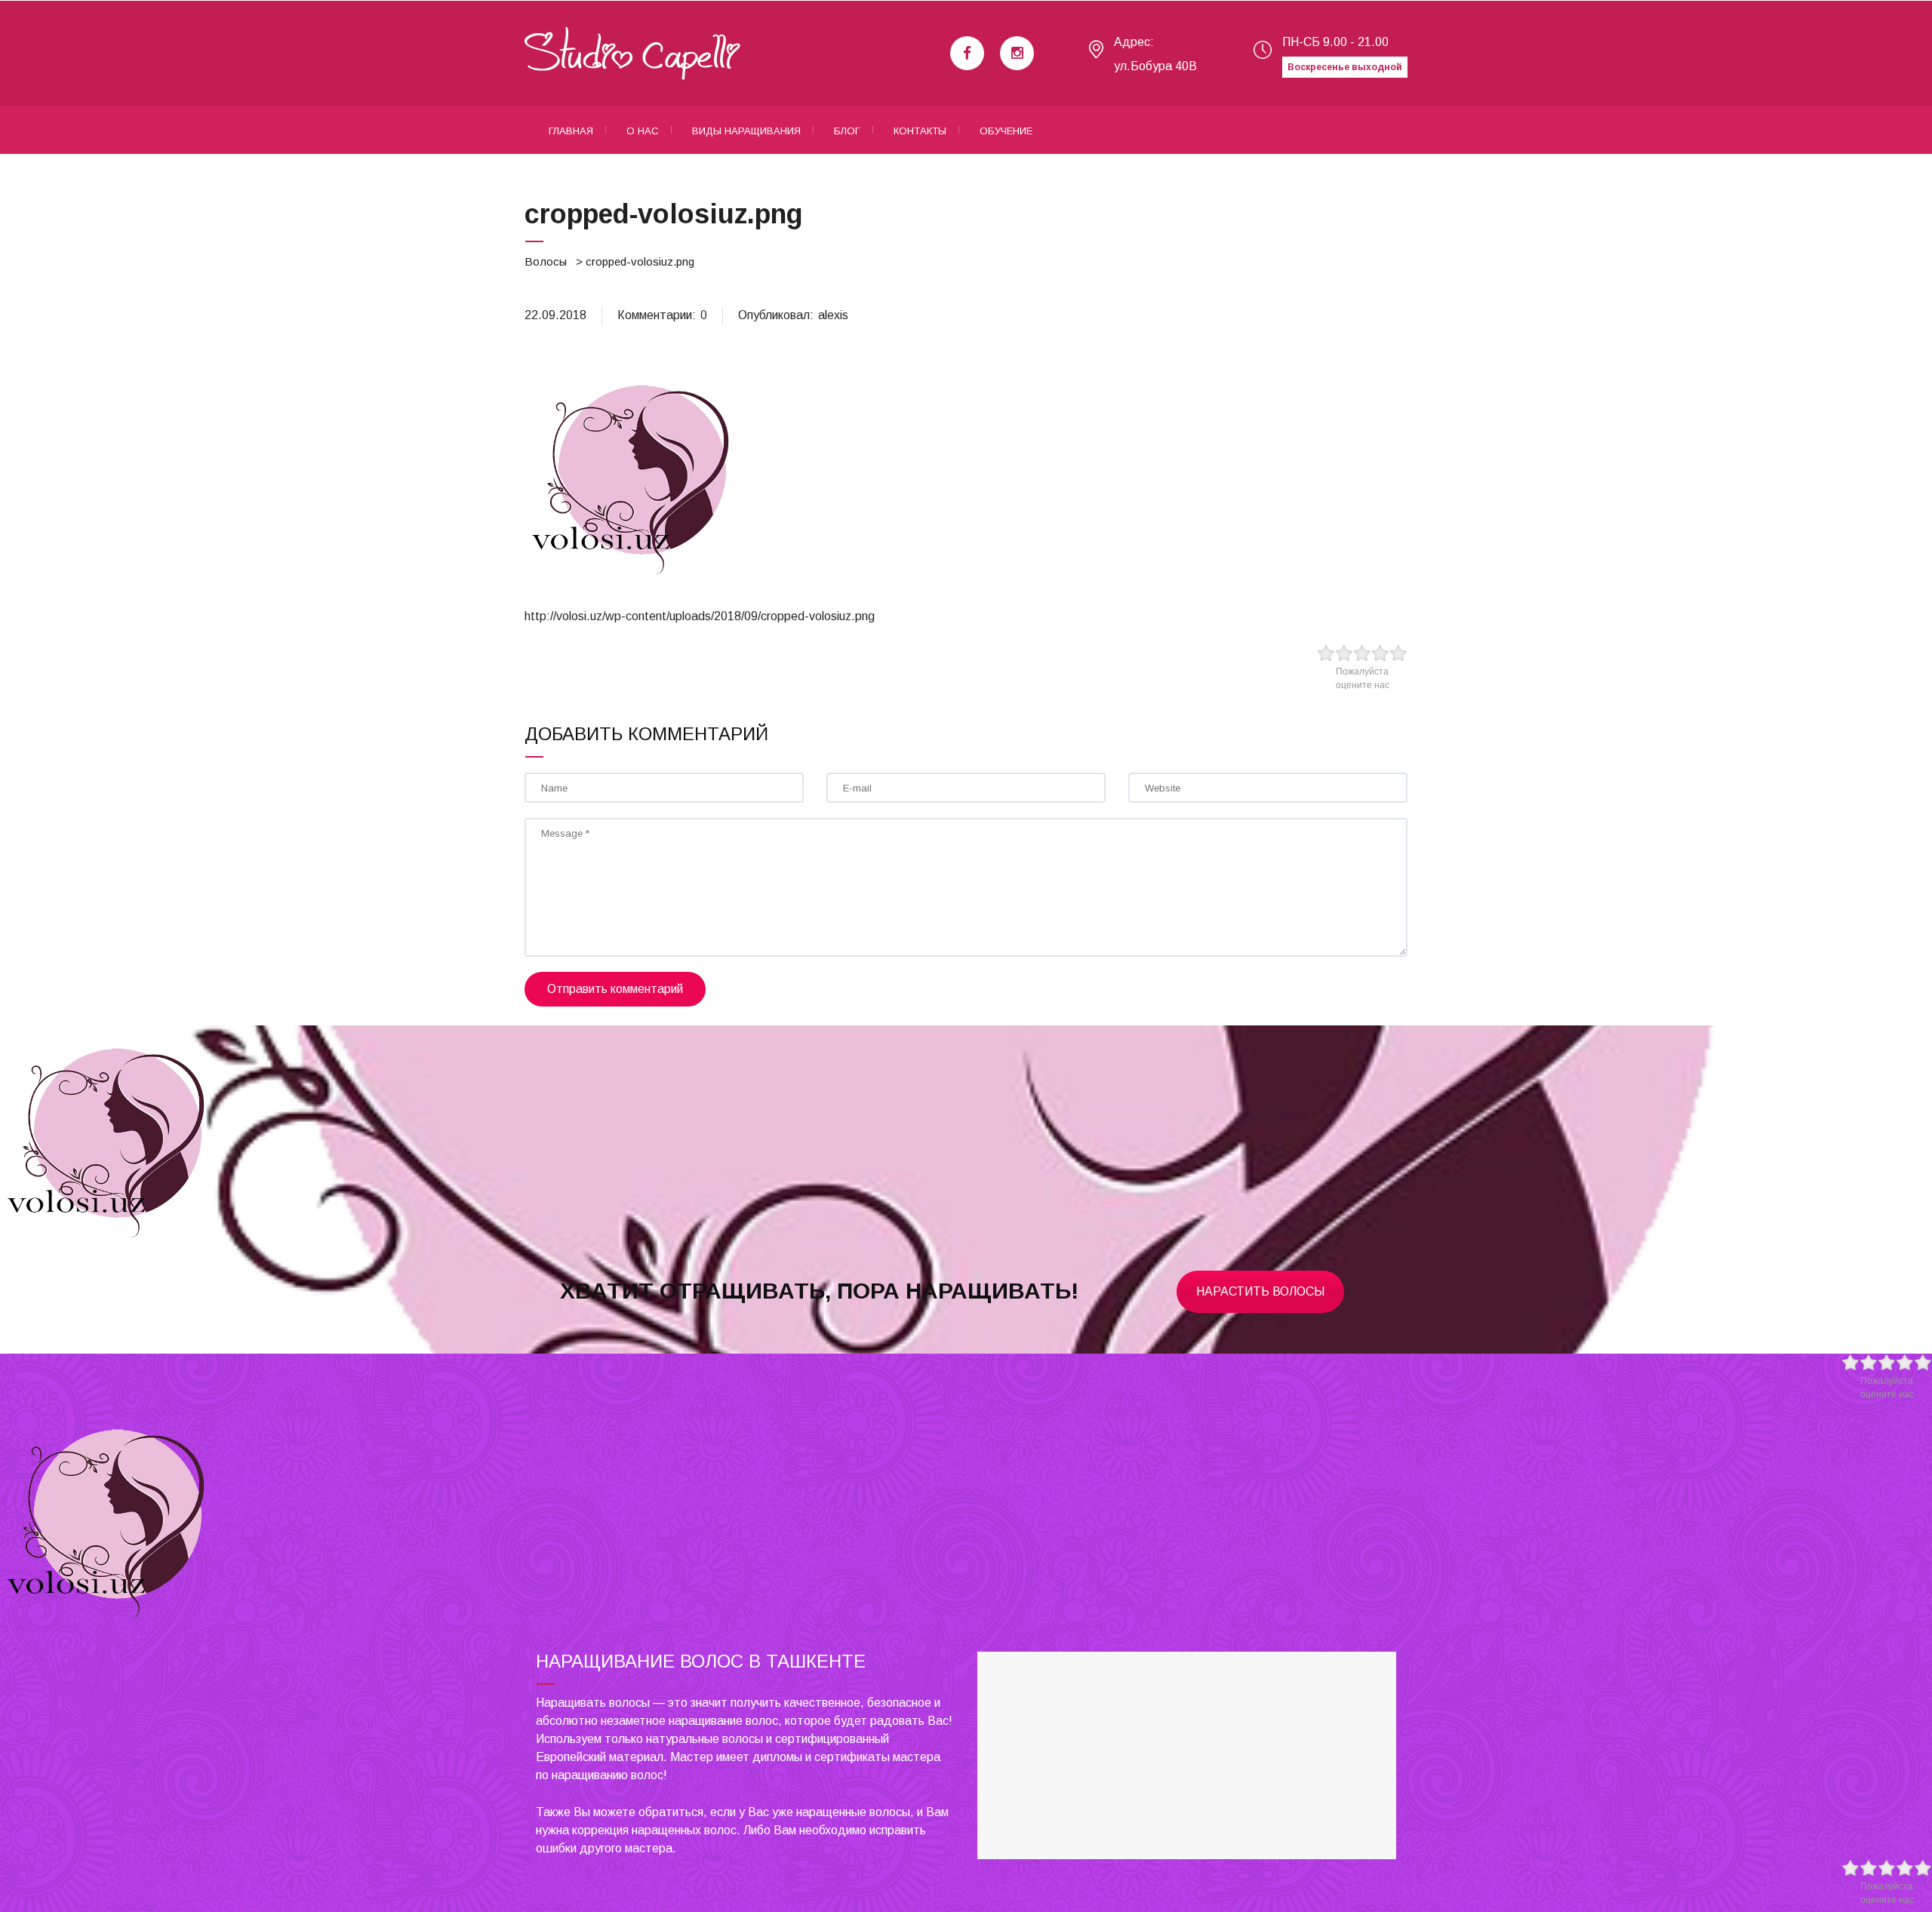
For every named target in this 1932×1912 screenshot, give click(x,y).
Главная (571, 131)
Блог (847, 131)
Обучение (1006, 131)
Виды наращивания (746, 131)
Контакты (920, 131)
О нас (643, 131)
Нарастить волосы (1260, 1291)
